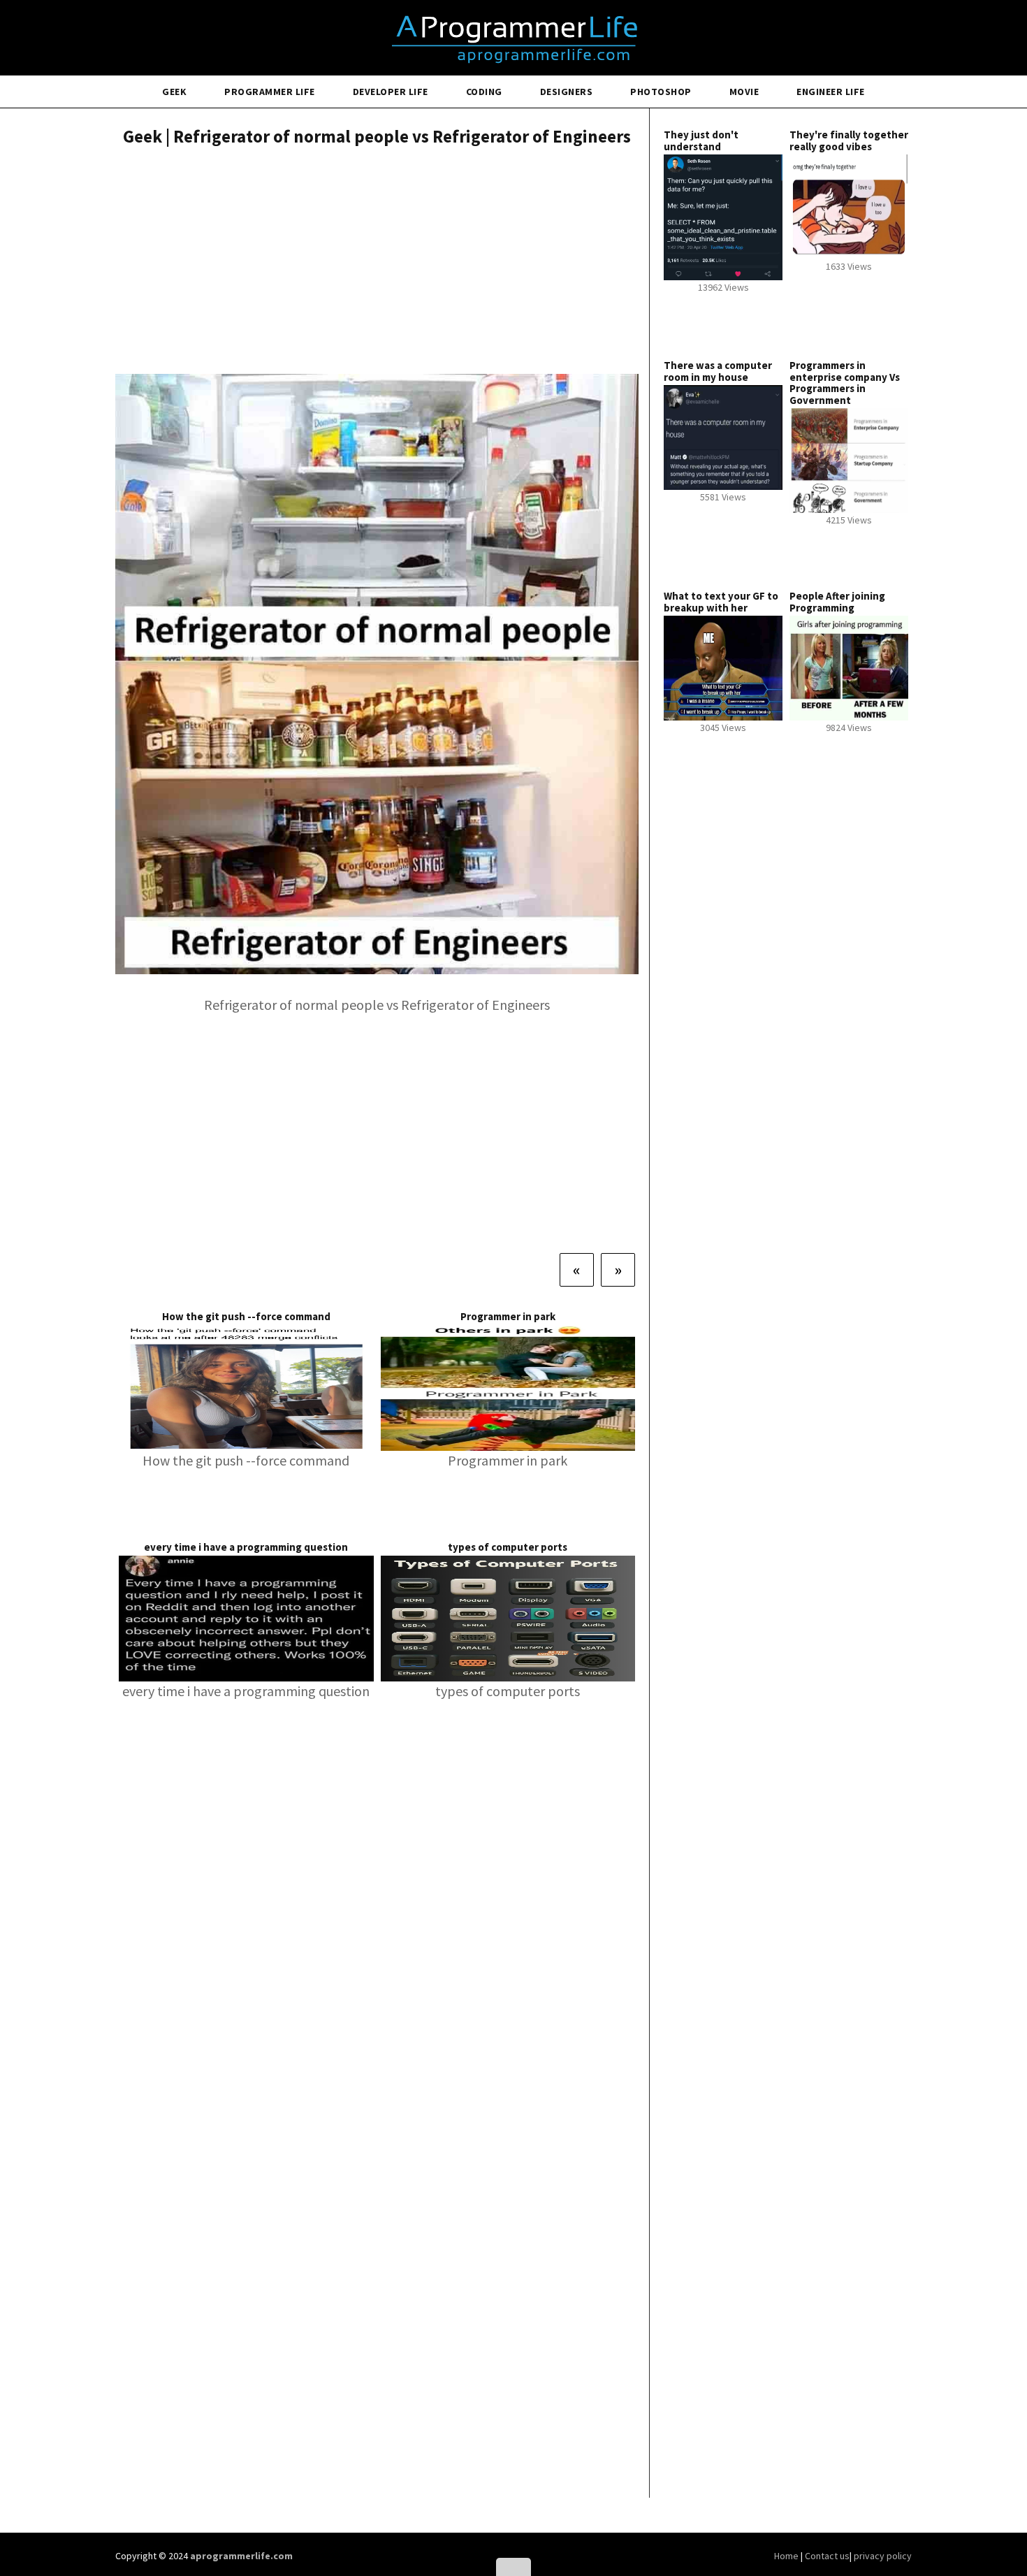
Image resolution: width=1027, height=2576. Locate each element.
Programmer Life (270, 92)
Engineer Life (831, 92)
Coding (484, 92)
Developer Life (391, 92)
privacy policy (883, 2556)
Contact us (827, 2556)
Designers (567, 92)
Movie (744, 92)
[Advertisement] (377, 262)
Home (787, 2556)
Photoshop (661, 92)
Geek (174, 92)
